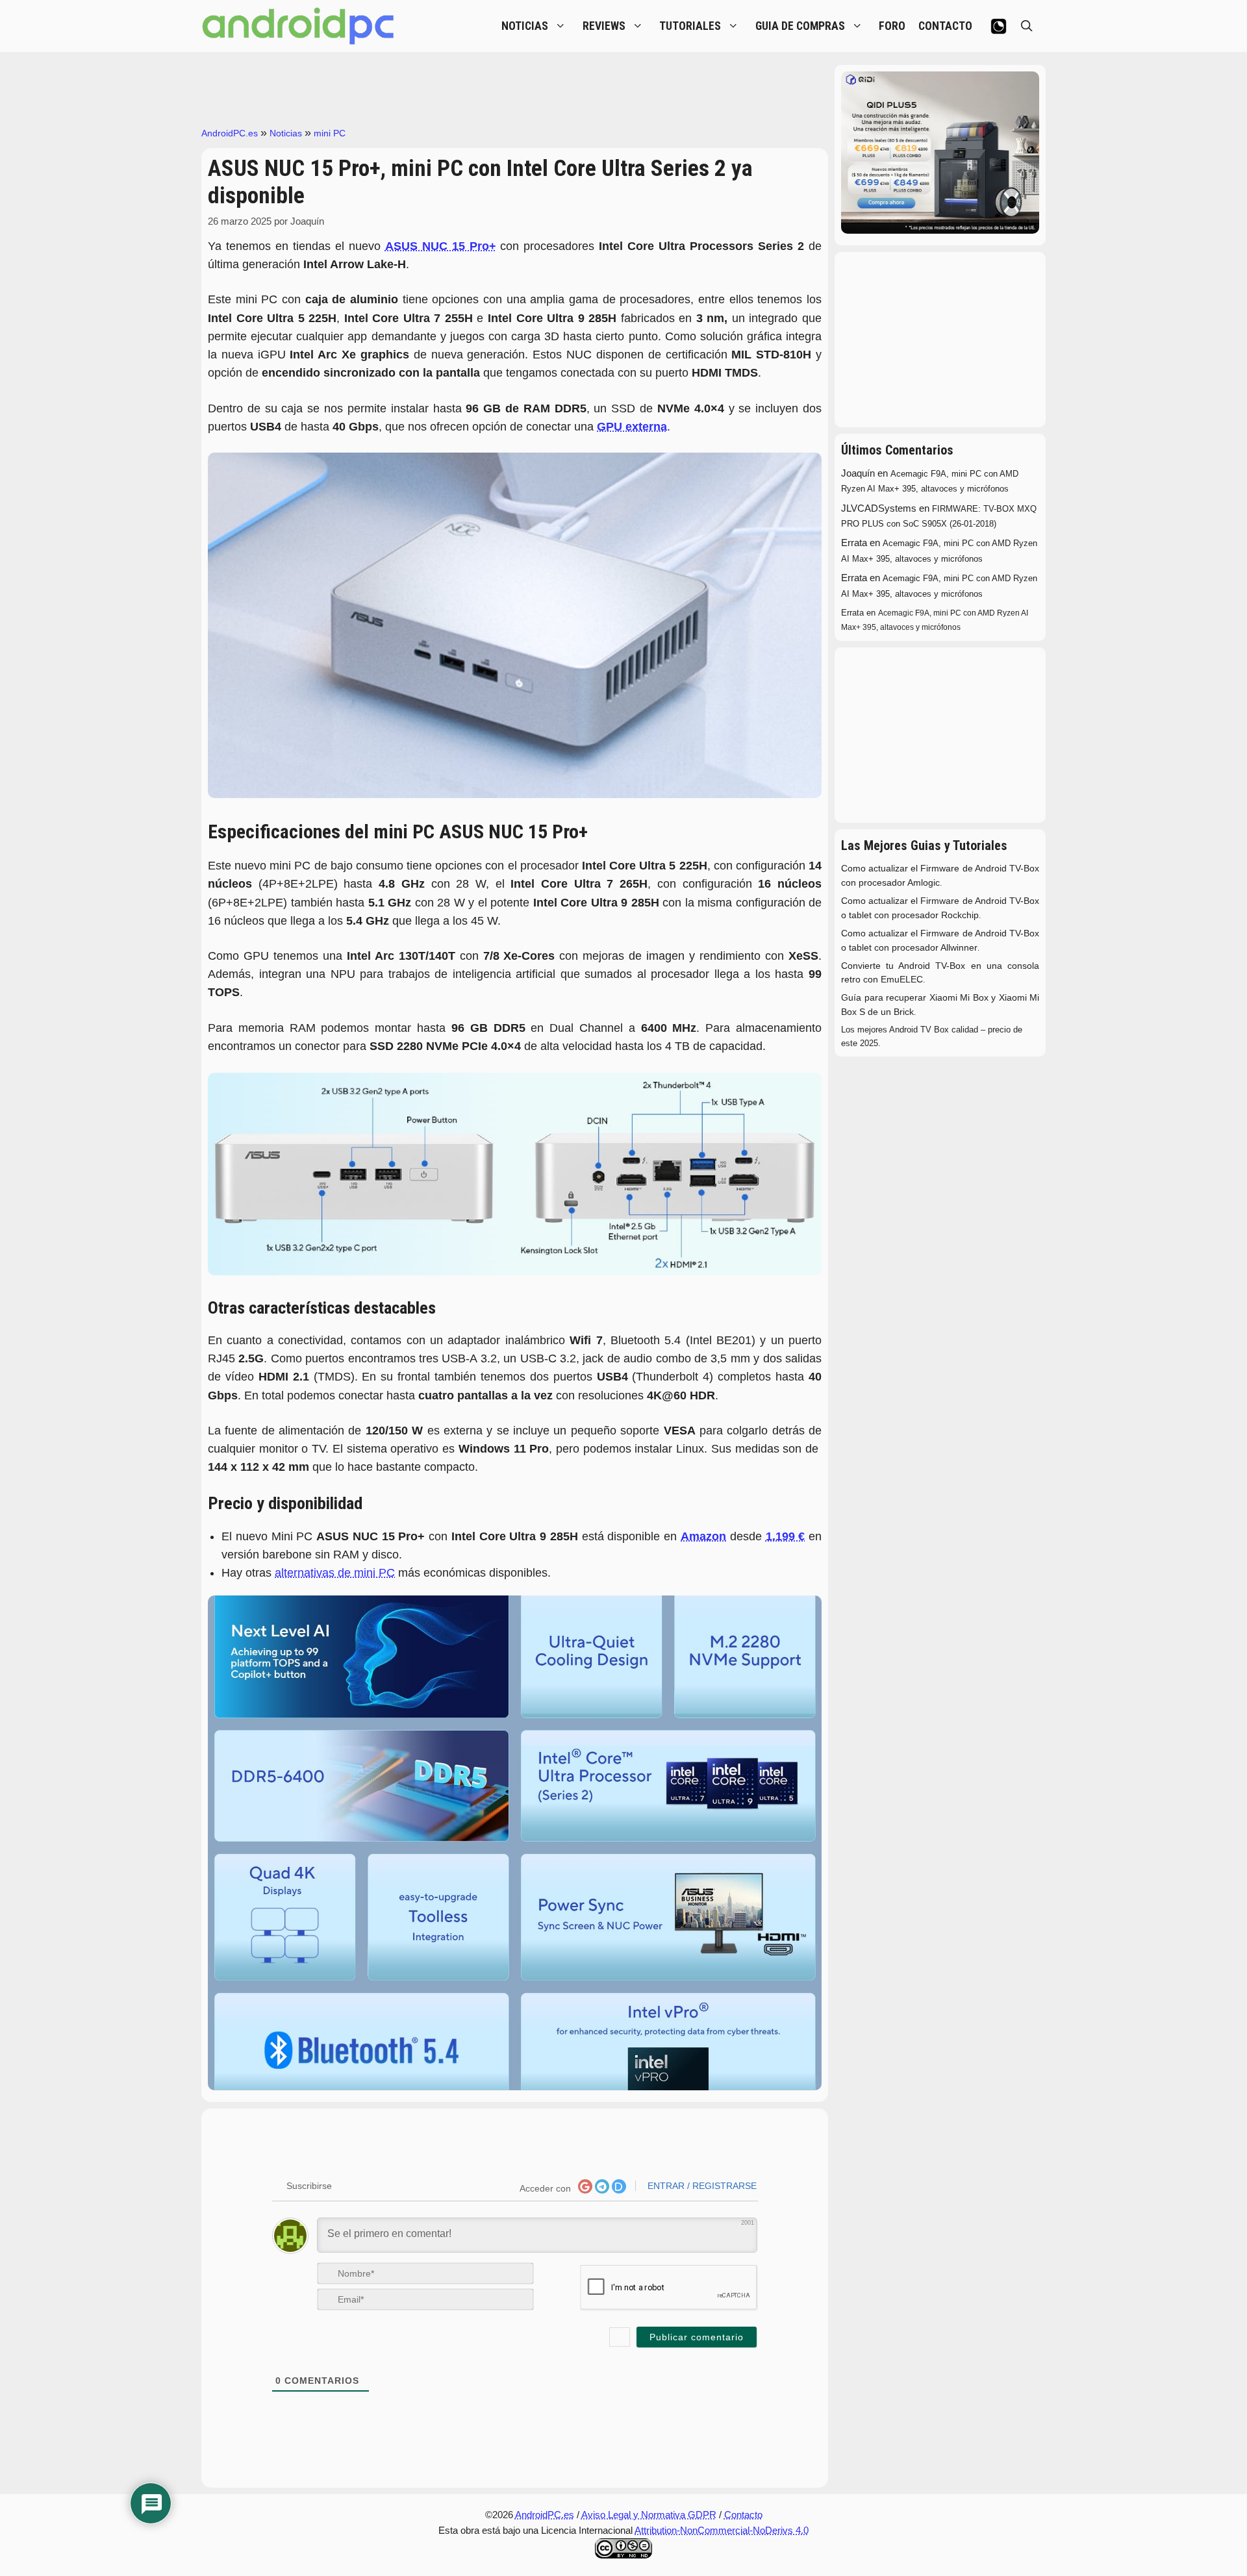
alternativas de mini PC (335, 1573)
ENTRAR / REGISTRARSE (701, 2186)
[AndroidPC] (299, 26)
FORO (892, 26)
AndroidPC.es (230, 133)
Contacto (743, 2515)
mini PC (330, 133)
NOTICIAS (525, 26)
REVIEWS (604, 26)
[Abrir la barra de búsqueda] (1027, 26)
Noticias (286, 133)
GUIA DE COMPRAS (800, 26)
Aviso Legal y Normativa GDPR (649, 2515)
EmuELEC (902, 980)
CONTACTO (945, 26)
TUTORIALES (690, 26)
